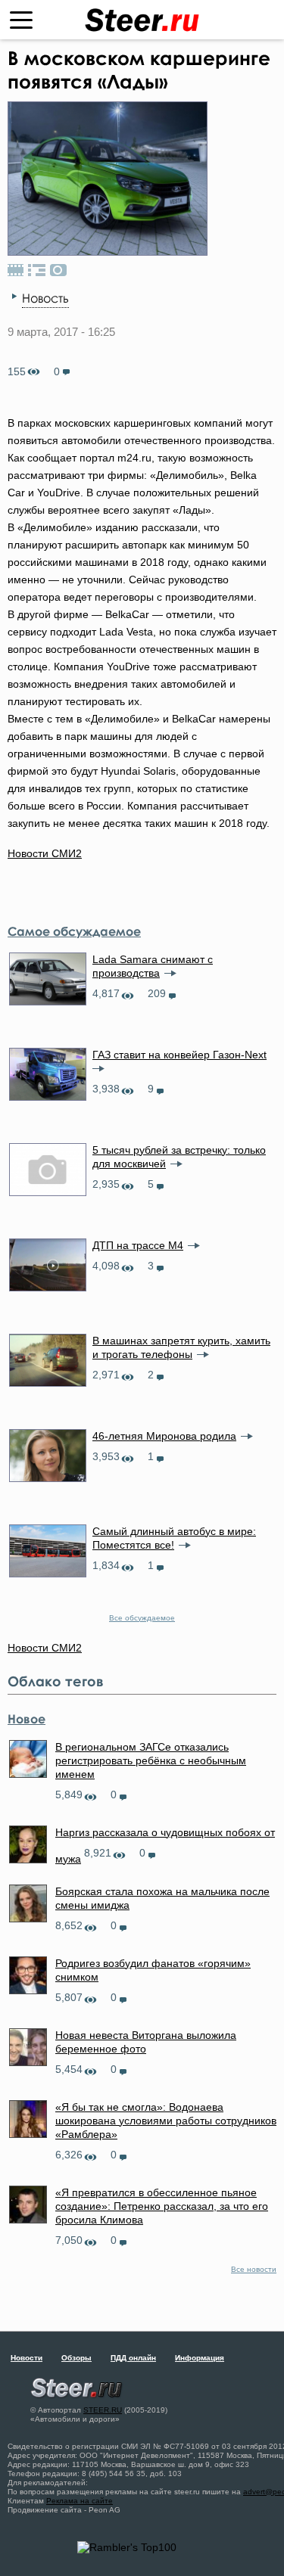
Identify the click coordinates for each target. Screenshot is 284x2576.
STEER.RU (103, 2410)
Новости (27, 2358)
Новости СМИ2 (45, 853)
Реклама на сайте (80, 2501)
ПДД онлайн (133, 2358)
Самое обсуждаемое (74, 931)
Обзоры (76, 2358)
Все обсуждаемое (142, 1618)
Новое (27, 1719)
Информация (200, 2358)
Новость (45, 298)
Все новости (254, 2269)
